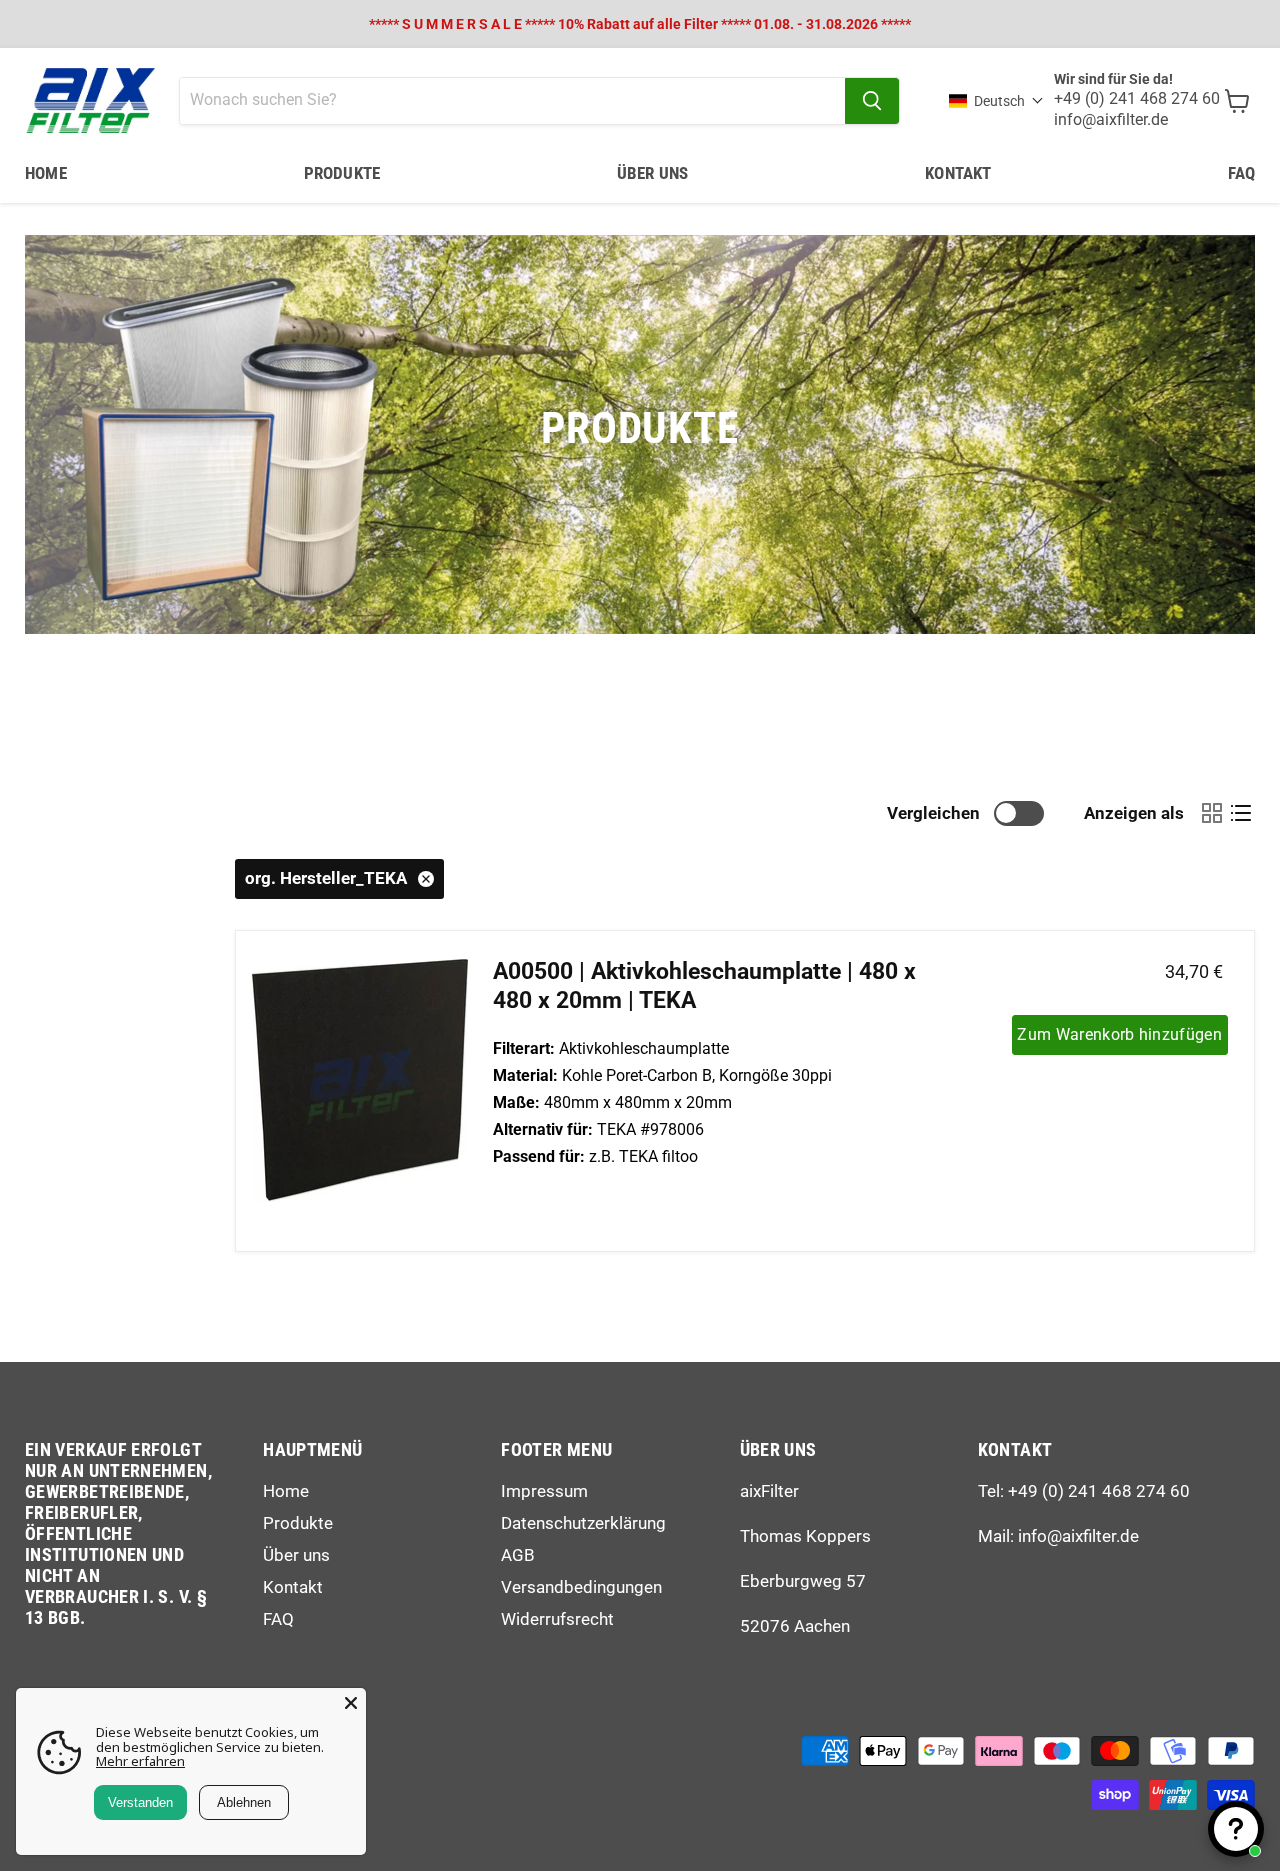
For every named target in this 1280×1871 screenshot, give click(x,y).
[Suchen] (872, 101)
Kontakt (958, 173)
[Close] (351, 1703)
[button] (996, 101)
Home (46, 173)
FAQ (1241, 173)
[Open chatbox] (1236, 1829)
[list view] (1240, 813)
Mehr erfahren (140, 1761)
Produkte (342, 173)
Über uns (652, 173)
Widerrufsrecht (557, 1619)
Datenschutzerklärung (583, 1523)
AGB (518, 1555)
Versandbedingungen (581, 1587)
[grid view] (1211, 813)
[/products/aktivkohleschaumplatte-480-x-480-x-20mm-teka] (360, 1091)
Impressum (544, 1491)
